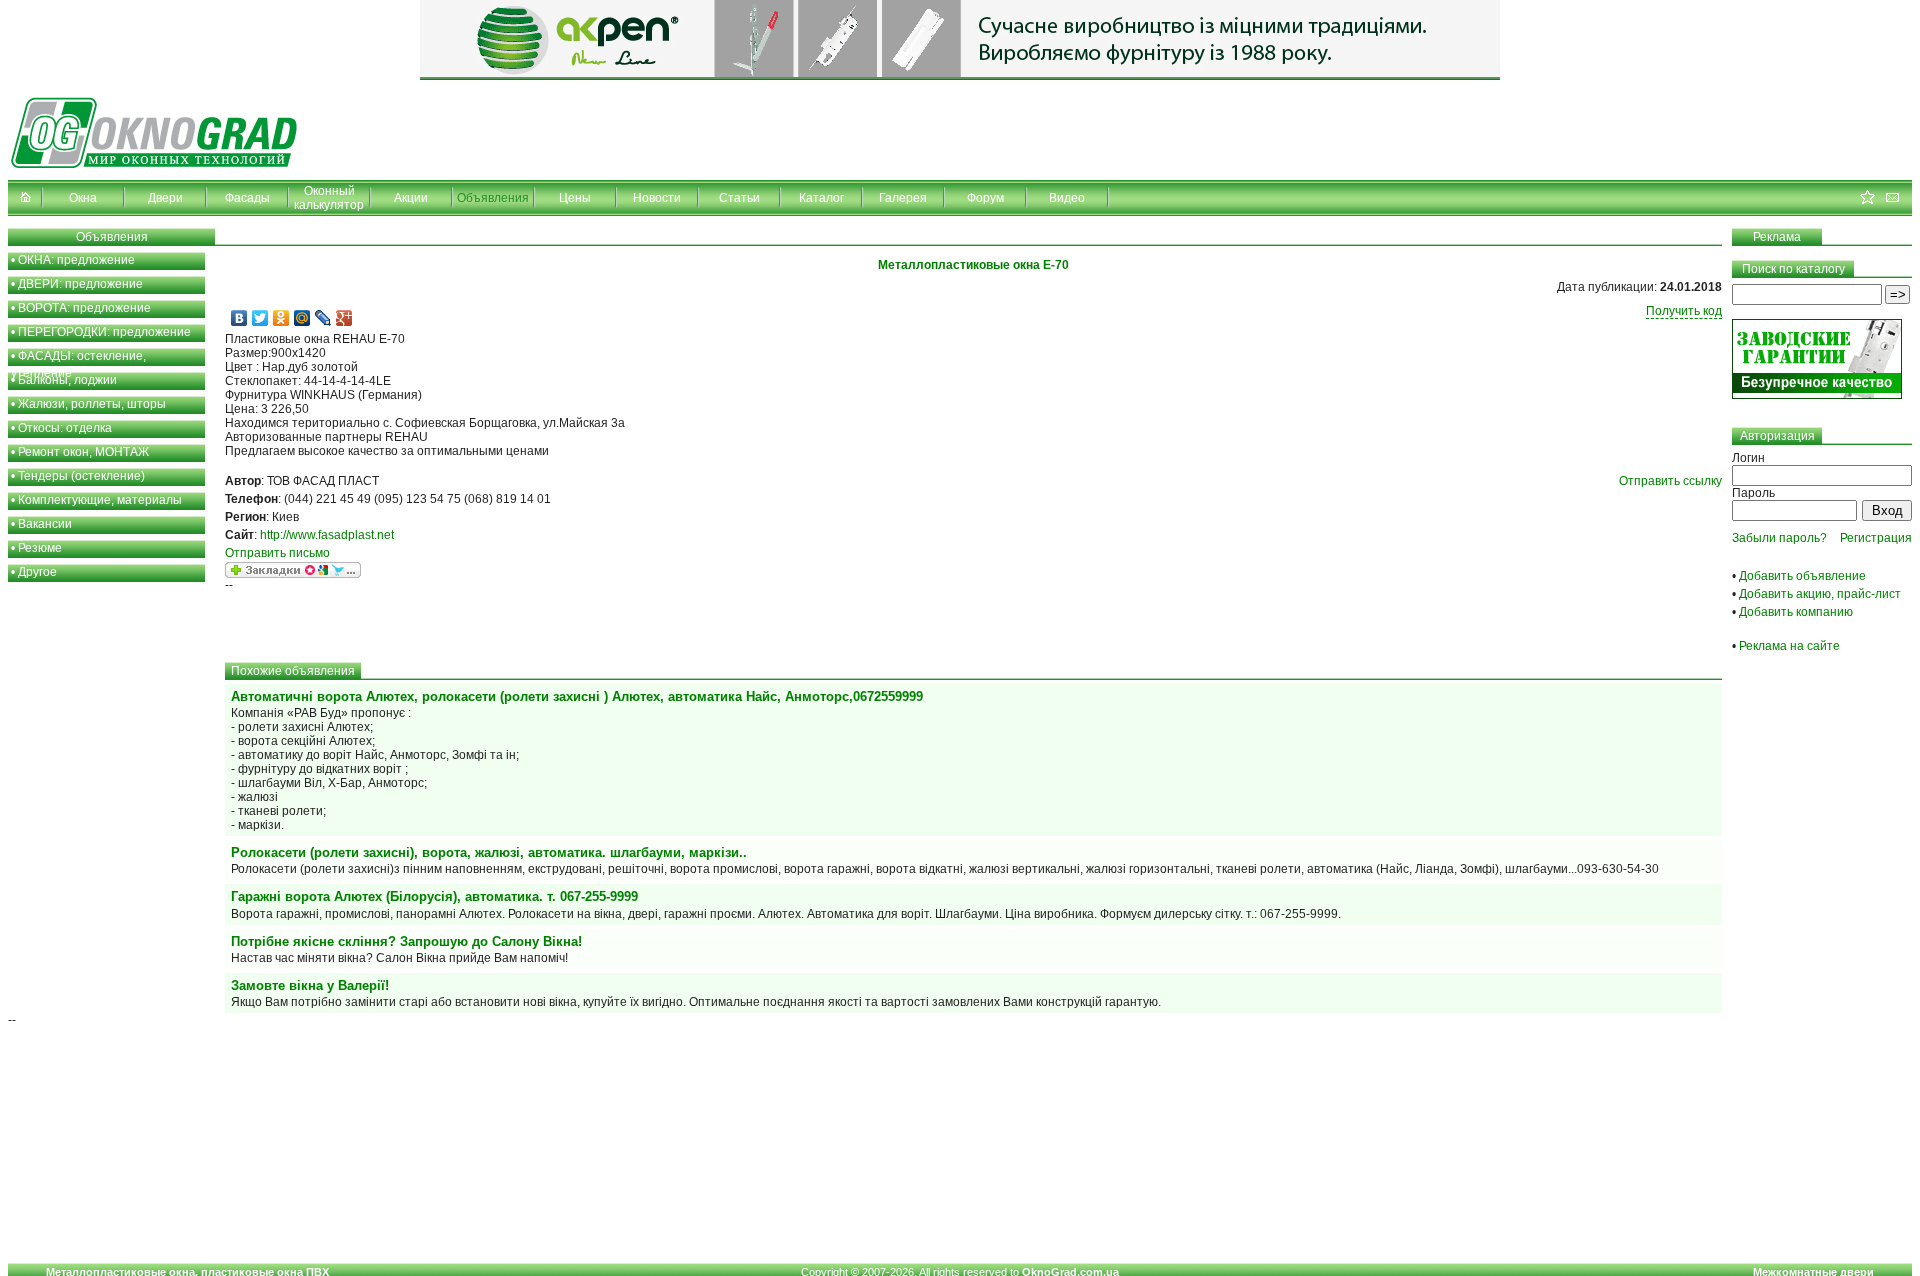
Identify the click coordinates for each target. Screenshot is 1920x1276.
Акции (411, 198)
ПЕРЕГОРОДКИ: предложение (104, 332)
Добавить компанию (1796, 612)
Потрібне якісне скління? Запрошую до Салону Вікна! (406, 941)
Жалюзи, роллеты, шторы (92, 404)
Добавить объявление (1802, 576)
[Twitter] (260, 318)
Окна (83, 198)
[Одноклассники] (281, 318)
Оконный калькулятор (329, 198)
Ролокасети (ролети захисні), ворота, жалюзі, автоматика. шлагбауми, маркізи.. (489, 852)
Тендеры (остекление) (81, 476)
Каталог (821, 198)
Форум (985, 198)
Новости (657, 198)
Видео (1067, 198)
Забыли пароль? (1779, 538)
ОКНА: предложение (76, 260)
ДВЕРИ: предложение (80, 284)
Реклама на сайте (1789, 646)
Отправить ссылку (1670, 481)
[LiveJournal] (323, 318)
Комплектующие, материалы (100, 500)
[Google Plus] (344, 318)
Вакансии (45, 524)
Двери (165, 198)
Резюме (40, 548)
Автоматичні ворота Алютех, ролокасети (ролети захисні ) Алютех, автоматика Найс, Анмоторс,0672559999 (577, 696)
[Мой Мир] (302, 318)
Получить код (1684, 311)
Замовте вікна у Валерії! (310, 985)
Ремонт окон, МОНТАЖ (83, 452)
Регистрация (1876, 538)
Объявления (493, 198)
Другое (37, 572)
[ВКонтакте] (239, 318)
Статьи (739, 198)
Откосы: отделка (65, 428)
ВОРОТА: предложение (84, 308)
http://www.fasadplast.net (327, 535)
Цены (575, 198)
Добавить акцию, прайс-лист (1820, 594)
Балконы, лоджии (67, 380)
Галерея (903, 198)
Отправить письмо (277, 553)
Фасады (247, 198)
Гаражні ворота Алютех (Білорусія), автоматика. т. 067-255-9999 (434, 896)
